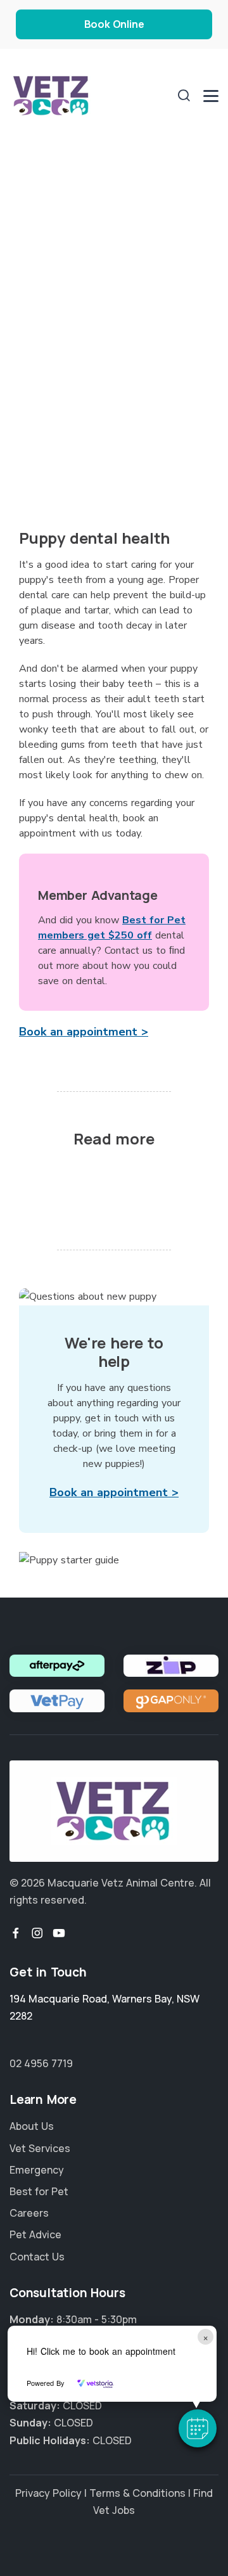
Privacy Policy (48, 2493)
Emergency (37, 2170)
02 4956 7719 (41, 2063)
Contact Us (37, 2257)
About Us (32, 2126)
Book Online (114, 24)
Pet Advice (35, 2234)
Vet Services (40, 2148)
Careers (29, 2213)
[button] (198, 2428)
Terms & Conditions (137, 2493)
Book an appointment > (84, 1032)
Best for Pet (39, 2191)
